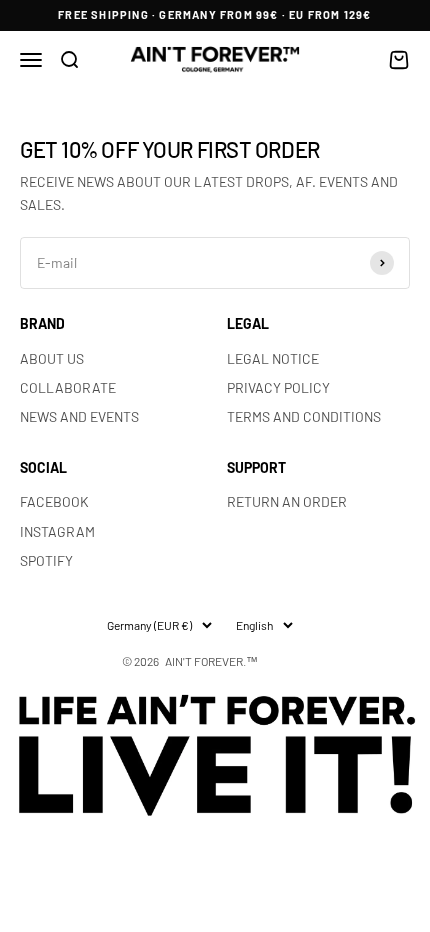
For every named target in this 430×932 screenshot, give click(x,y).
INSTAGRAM (57, 531)
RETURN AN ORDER (287, 501)
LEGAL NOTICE (273, 358)
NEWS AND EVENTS (79, 416)
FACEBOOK (54, 501)
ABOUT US (52, 358)
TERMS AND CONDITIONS (304, 416)
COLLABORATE (68, 387)
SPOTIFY (46, 560)
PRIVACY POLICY (278, 387)
